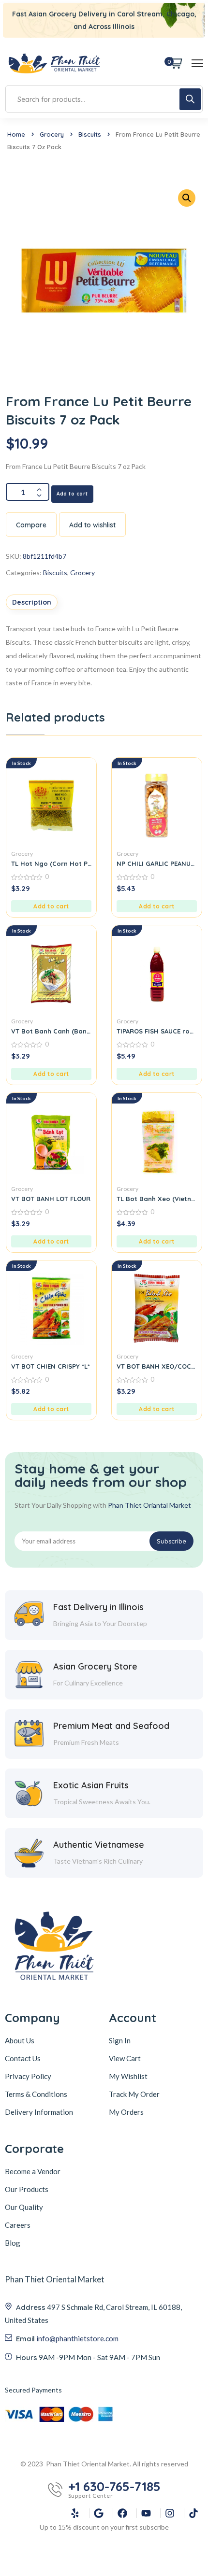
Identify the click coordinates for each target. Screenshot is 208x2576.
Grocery (52, 134)
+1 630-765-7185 (114, 2487)
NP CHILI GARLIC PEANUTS (157, 863)
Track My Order (134, 2094)
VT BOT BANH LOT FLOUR (51, 1199)
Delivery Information (39, 2112)
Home (16, 134)
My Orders (126, 2112)
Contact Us (23, 2058)
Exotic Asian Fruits (91, 1785)
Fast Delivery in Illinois (98, 1607)
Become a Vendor (33, 2171)
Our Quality (24, 2207)
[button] (51, 906)
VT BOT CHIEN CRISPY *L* (51, 1366)
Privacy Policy (28, 2076)
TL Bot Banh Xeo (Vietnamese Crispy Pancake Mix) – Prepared (157, 1199)
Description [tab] (32, 602)
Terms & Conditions (36, 2094)
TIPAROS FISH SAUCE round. (157, 1031)
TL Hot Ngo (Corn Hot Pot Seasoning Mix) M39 (51, 863)
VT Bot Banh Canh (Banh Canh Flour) (51, 1031)
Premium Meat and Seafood (111, 1726)
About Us (20, 2040)
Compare (31, 525)
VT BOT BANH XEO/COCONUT (157, 1366)
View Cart (125, 2058)
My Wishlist (128, 2076)
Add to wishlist (92, 525)
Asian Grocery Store (95, 1666)
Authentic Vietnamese (99, 1845)
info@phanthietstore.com (77, 2338)
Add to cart (72, 494)
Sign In (120, 2040)
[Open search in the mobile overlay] (104, 99)
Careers (18, 2225)
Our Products (27, 2189)
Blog (13, 2243)
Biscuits (90, 134)
